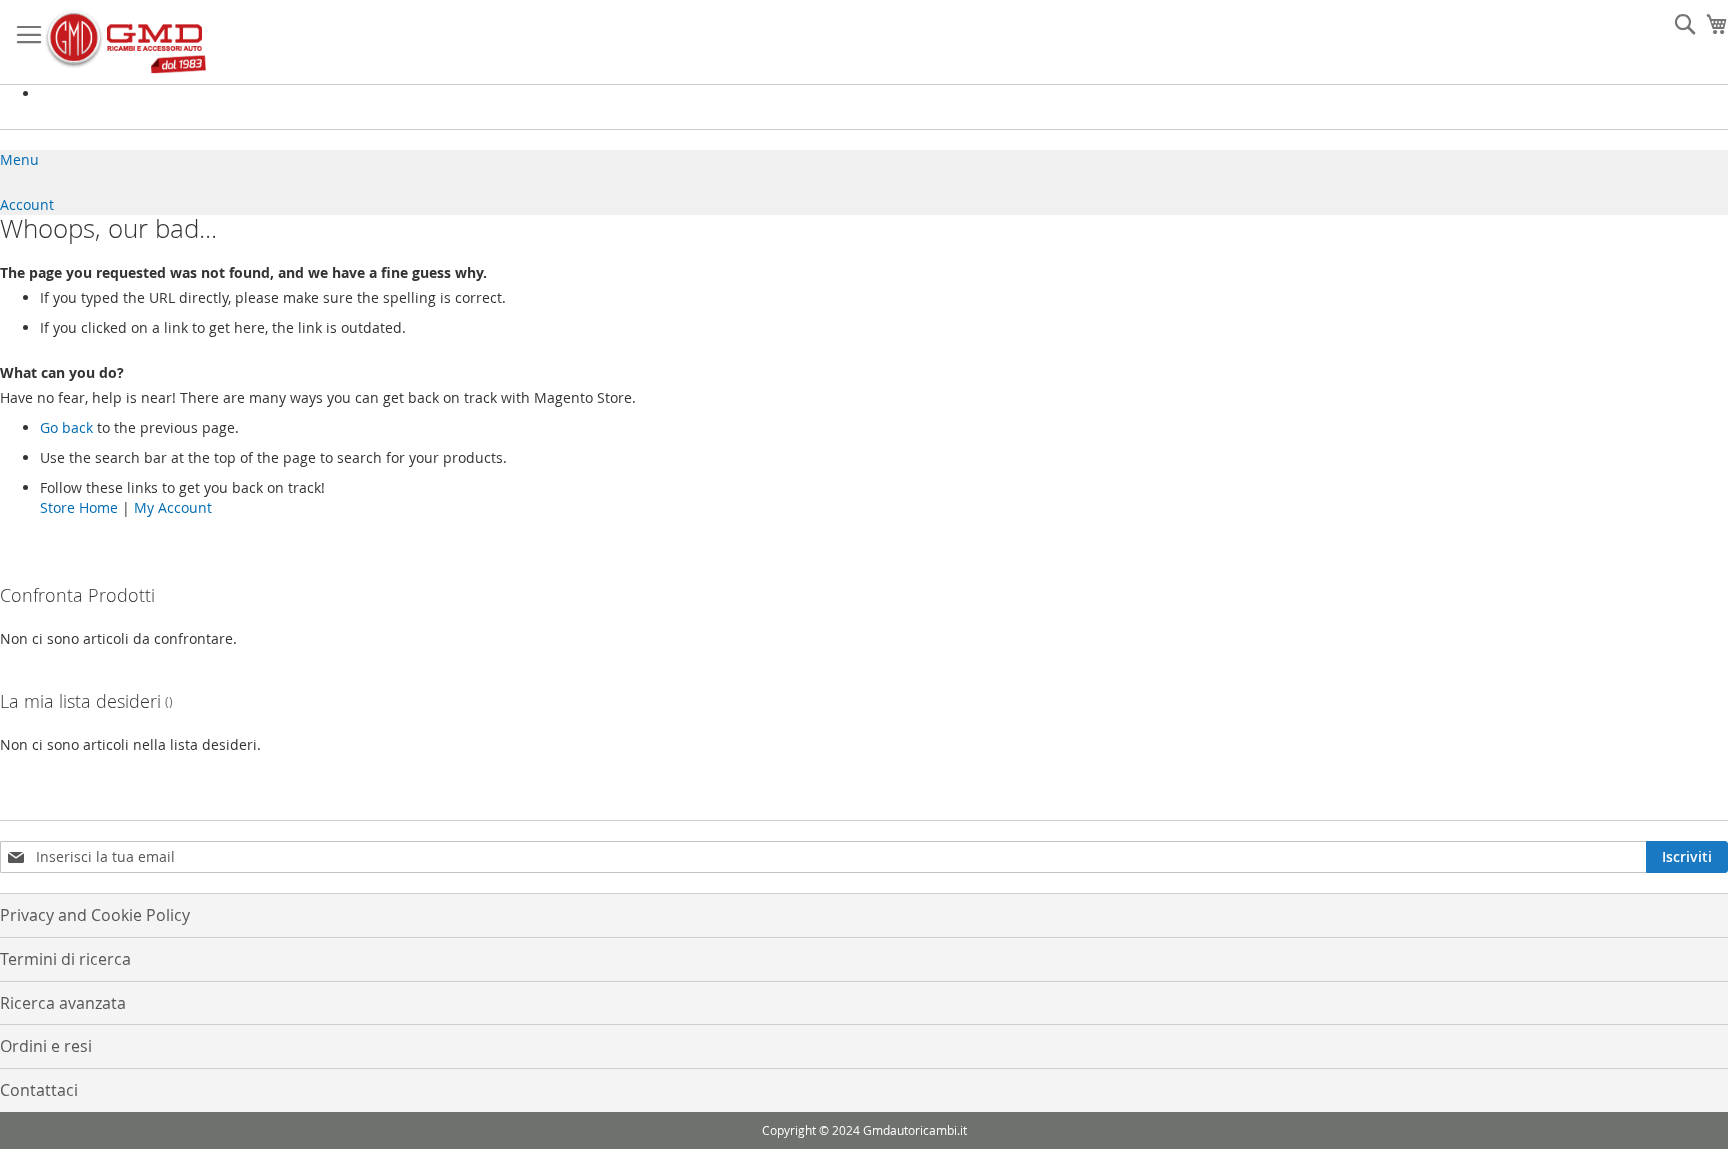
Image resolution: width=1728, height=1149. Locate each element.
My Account (173, 507)
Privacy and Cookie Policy (95, 915)
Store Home (79, 507)
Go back (66, 427)
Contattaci (39, 1090)
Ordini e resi (46, 1046)
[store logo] (125, 42)
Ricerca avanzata (63, 1003)
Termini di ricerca (65, 959)
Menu (19, 159)
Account (27, 204)
